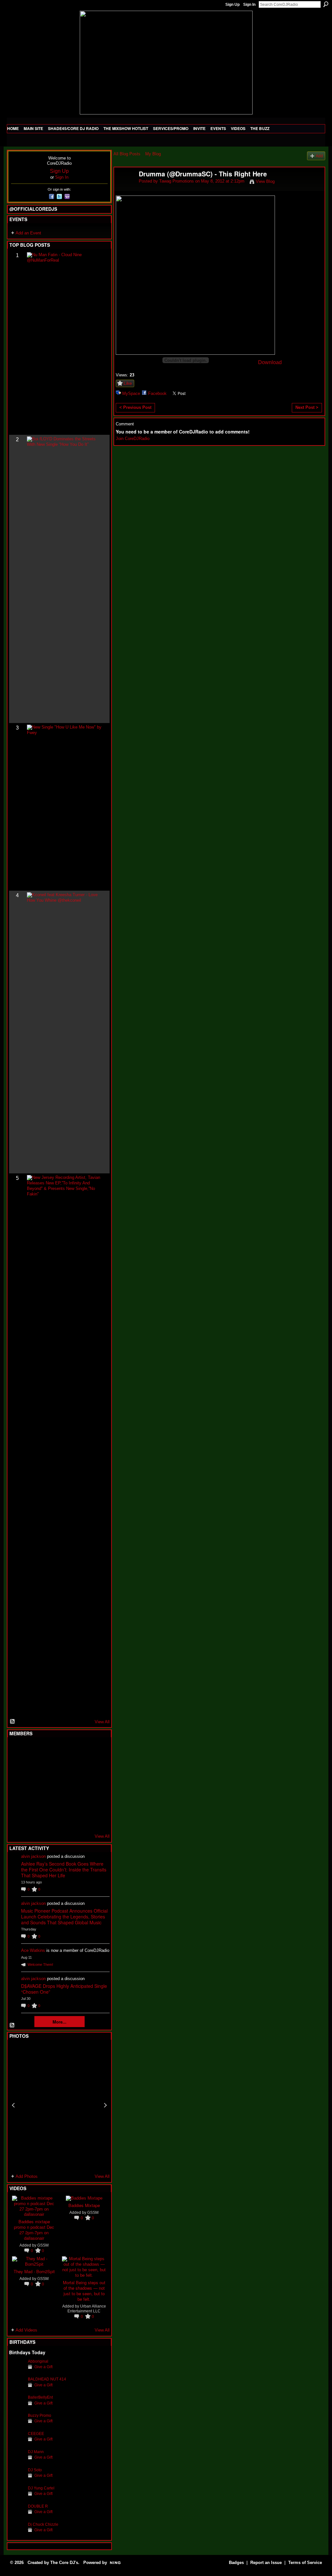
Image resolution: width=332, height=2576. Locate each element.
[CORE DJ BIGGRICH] (65, 1767)
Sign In (249, 5)
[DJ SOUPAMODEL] (49, 1820)
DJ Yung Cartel (41, 2488)
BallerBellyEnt (40, 2397)
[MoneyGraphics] (80, 1802)
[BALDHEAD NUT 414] (17, 2389)
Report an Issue (266, 2563)
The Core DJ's (64, 2563)
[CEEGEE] (17, 2444)
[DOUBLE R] (17, 2516)
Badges (236, 2563)
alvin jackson (33, 1856)
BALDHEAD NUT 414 (47, 2379)
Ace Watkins (33, 1950)
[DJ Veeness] (96, 1750)
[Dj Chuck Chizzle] (17, 2534)
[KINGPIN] (33, 1802)
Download (270, 362)
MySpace (131, 393)
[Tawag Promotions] (124, 188)
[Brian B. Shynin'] (49, 1785)
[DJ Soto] (17, 2480)
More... (59, 2022)
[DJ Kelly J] (17, 1750)
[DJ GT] (65, 1785)
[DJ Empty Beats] (80, 1767)
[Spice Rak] (17, 1785)
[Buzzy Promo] (17, 2425)
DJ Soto (35, 2470)
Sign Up (232, 5)
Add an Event (28, 233)
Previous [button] (13, 2105)
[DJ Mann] (17, 2462)
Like (128, 383)
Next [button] (105, 2105)
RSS (13, 1722)
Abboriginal (38, 2361)
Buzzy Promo (40, 2415)
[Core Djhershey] (96, 1820)
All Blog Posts (127, 154)
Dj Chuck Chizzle (43, 2524)
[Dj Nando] (80, 1785)
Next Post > (307, 407)
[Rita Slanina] (17, 1802)
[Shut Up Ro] (96, 1802)
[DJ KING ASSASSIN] (96, 1767)
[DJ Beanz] (33, 1767)
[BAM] (65, 1820)
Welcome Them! (40, 1965)
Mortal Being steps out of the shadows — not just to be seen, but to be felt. (84, 2291)
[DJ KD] (49, 1767)
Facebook (157, 393)
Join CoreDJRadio (133, 439)
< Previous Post (135, 407)
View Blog (265, 181)
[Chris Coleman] (65, 1750)
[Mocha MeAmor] (96, 1785)
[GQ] (33, 1785)
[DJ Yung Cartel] (17, 2498)
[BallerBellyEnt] (17, 2407)
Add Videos (26, 2330)
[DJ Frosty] (33, 1750)
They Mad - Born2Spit (34, 2271)
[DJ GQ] (80, 1820)
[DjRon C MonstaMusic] (65, 1802)
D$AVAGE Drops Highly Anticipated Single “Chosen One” (64, 1989)
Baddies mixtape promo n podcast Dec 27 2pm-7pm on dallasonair (34, 2230)
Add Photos (27, 2176)
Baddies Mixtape (84, 2205)
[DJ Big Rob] (17, 1820)
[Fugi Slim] (49, 1750)
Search (326, 4)
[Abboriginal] (17, 2371)
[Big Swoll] (80, 1750)
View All (102, 1722)
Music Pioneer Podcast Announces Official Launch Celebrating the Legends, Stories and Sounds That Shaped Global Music (64, 1917)
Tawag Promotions (177, 181)
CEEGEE (36, 2434)
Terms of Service (305, 2563)
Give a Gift (43, 2367)
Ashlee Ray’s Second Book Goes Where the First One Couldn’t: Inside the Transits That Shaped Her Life (64, 1870)
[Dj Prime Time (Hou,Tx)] (33, 1820)
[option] (59, 2105)
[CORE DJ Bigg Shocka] (17, 1767)
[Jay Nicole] (49, 1802)
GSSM (43, 2245)
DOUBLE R (38, 2506)
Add (319, 156)
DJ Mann (36, 2452)
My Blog (153, 154)
